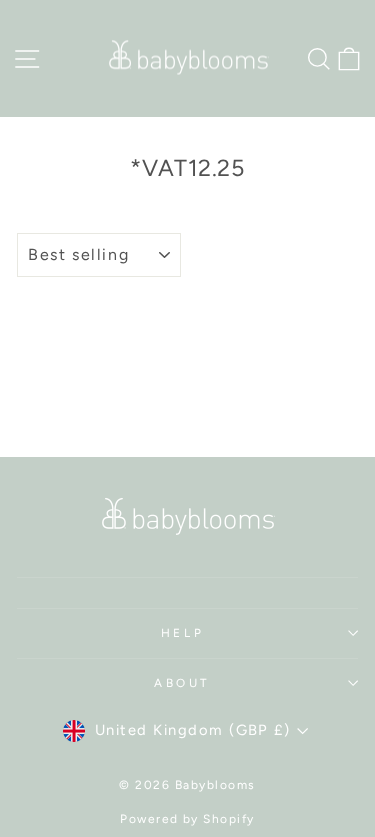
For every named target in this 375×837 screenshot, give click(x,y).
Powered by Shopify (187, 819)
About (182, 683)
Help (182, 633)
